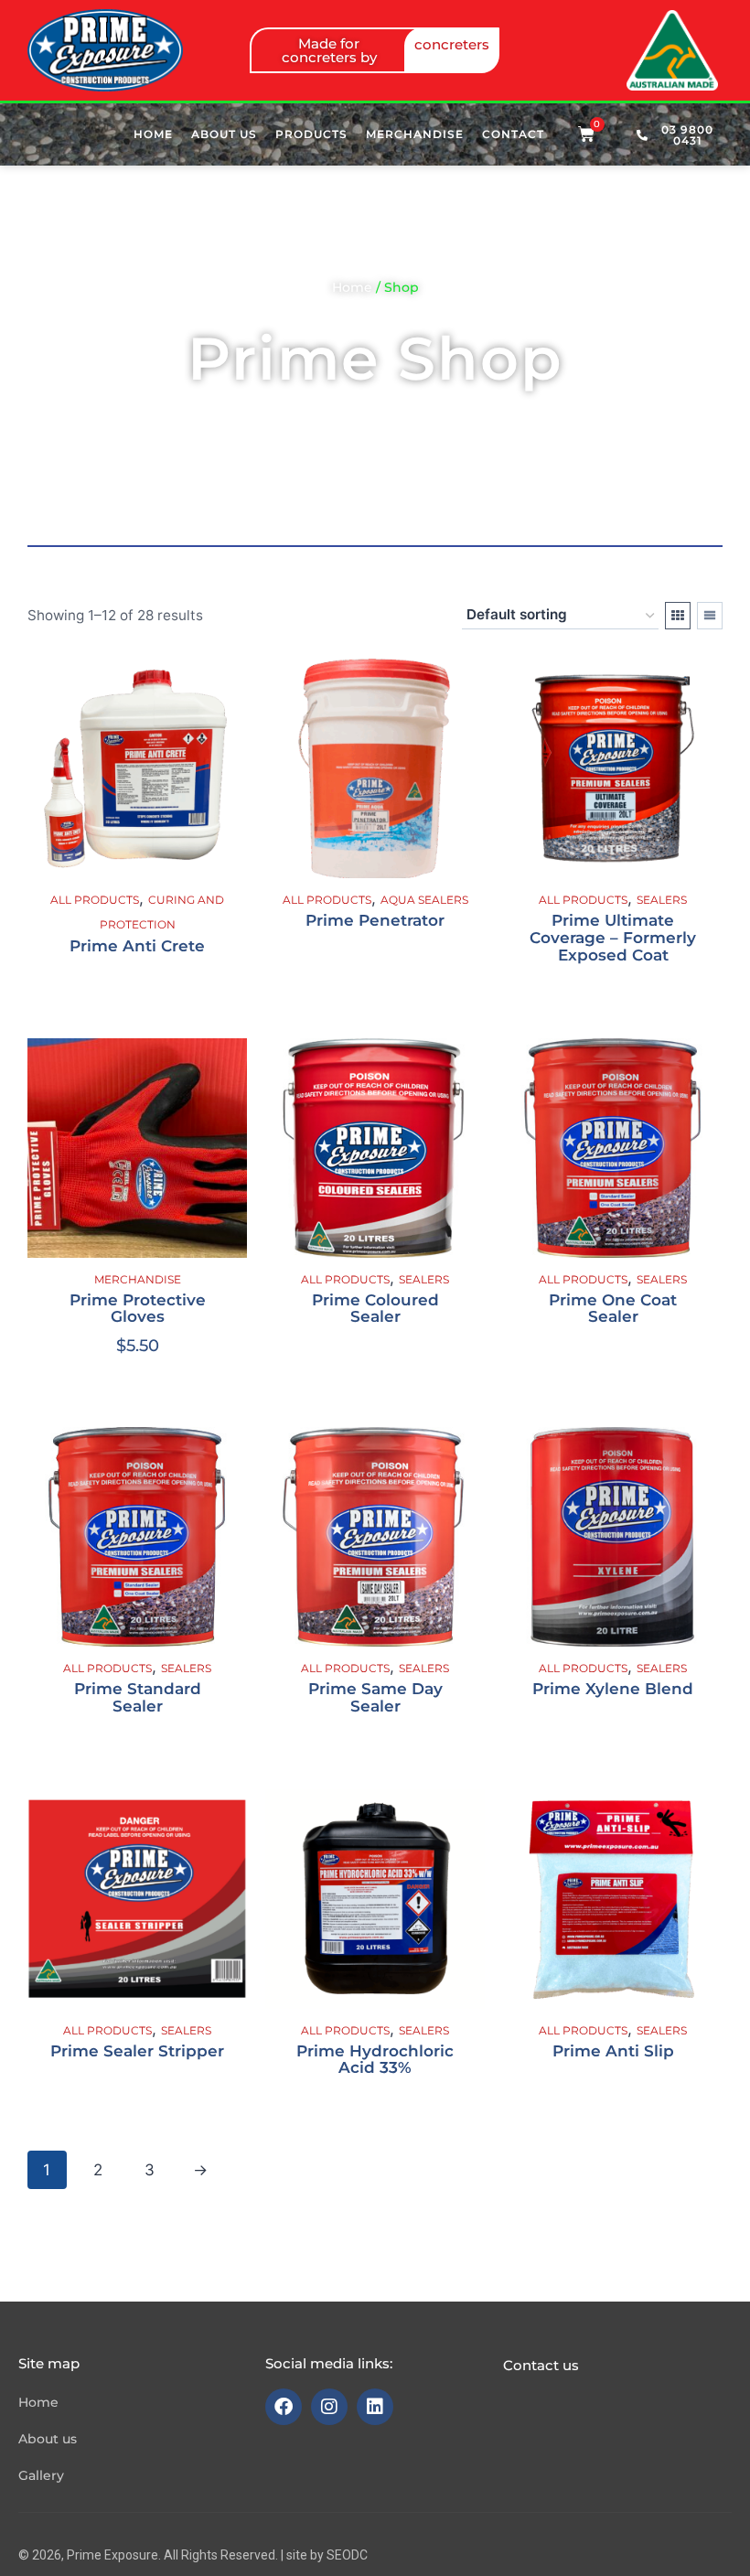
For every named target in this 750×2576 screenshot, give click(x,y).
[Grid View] (678, 616)
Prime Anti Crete (137, 946)
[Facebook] (284, 2407)
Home (153, 134)
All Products (95, 900)
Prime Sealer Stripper (137, 2051)
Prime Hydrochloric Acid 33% (375, 2060)
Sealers (662, 900)
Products (311, 134)
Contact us (541, 2365)
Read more (375, 977)
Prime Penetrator (375, 920)
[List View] (710, 616)
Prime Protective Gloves (138, 1309)
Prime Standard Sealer (138, 1697)
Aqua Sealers (424, 900)
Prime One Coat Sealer (613, 1309)
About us (224, 134)
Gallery (41, 2475)
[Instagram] (329, 2407)
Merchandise (415, 134)
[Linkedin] (375, 2407)
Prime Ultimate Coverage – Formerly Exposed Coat (613, 937)
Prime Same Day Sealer (375, 1697)
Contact (513, 134)
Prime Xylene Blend (613, 1689)
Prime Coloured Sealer (375, 1309)
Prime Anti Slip (613, 2051)
